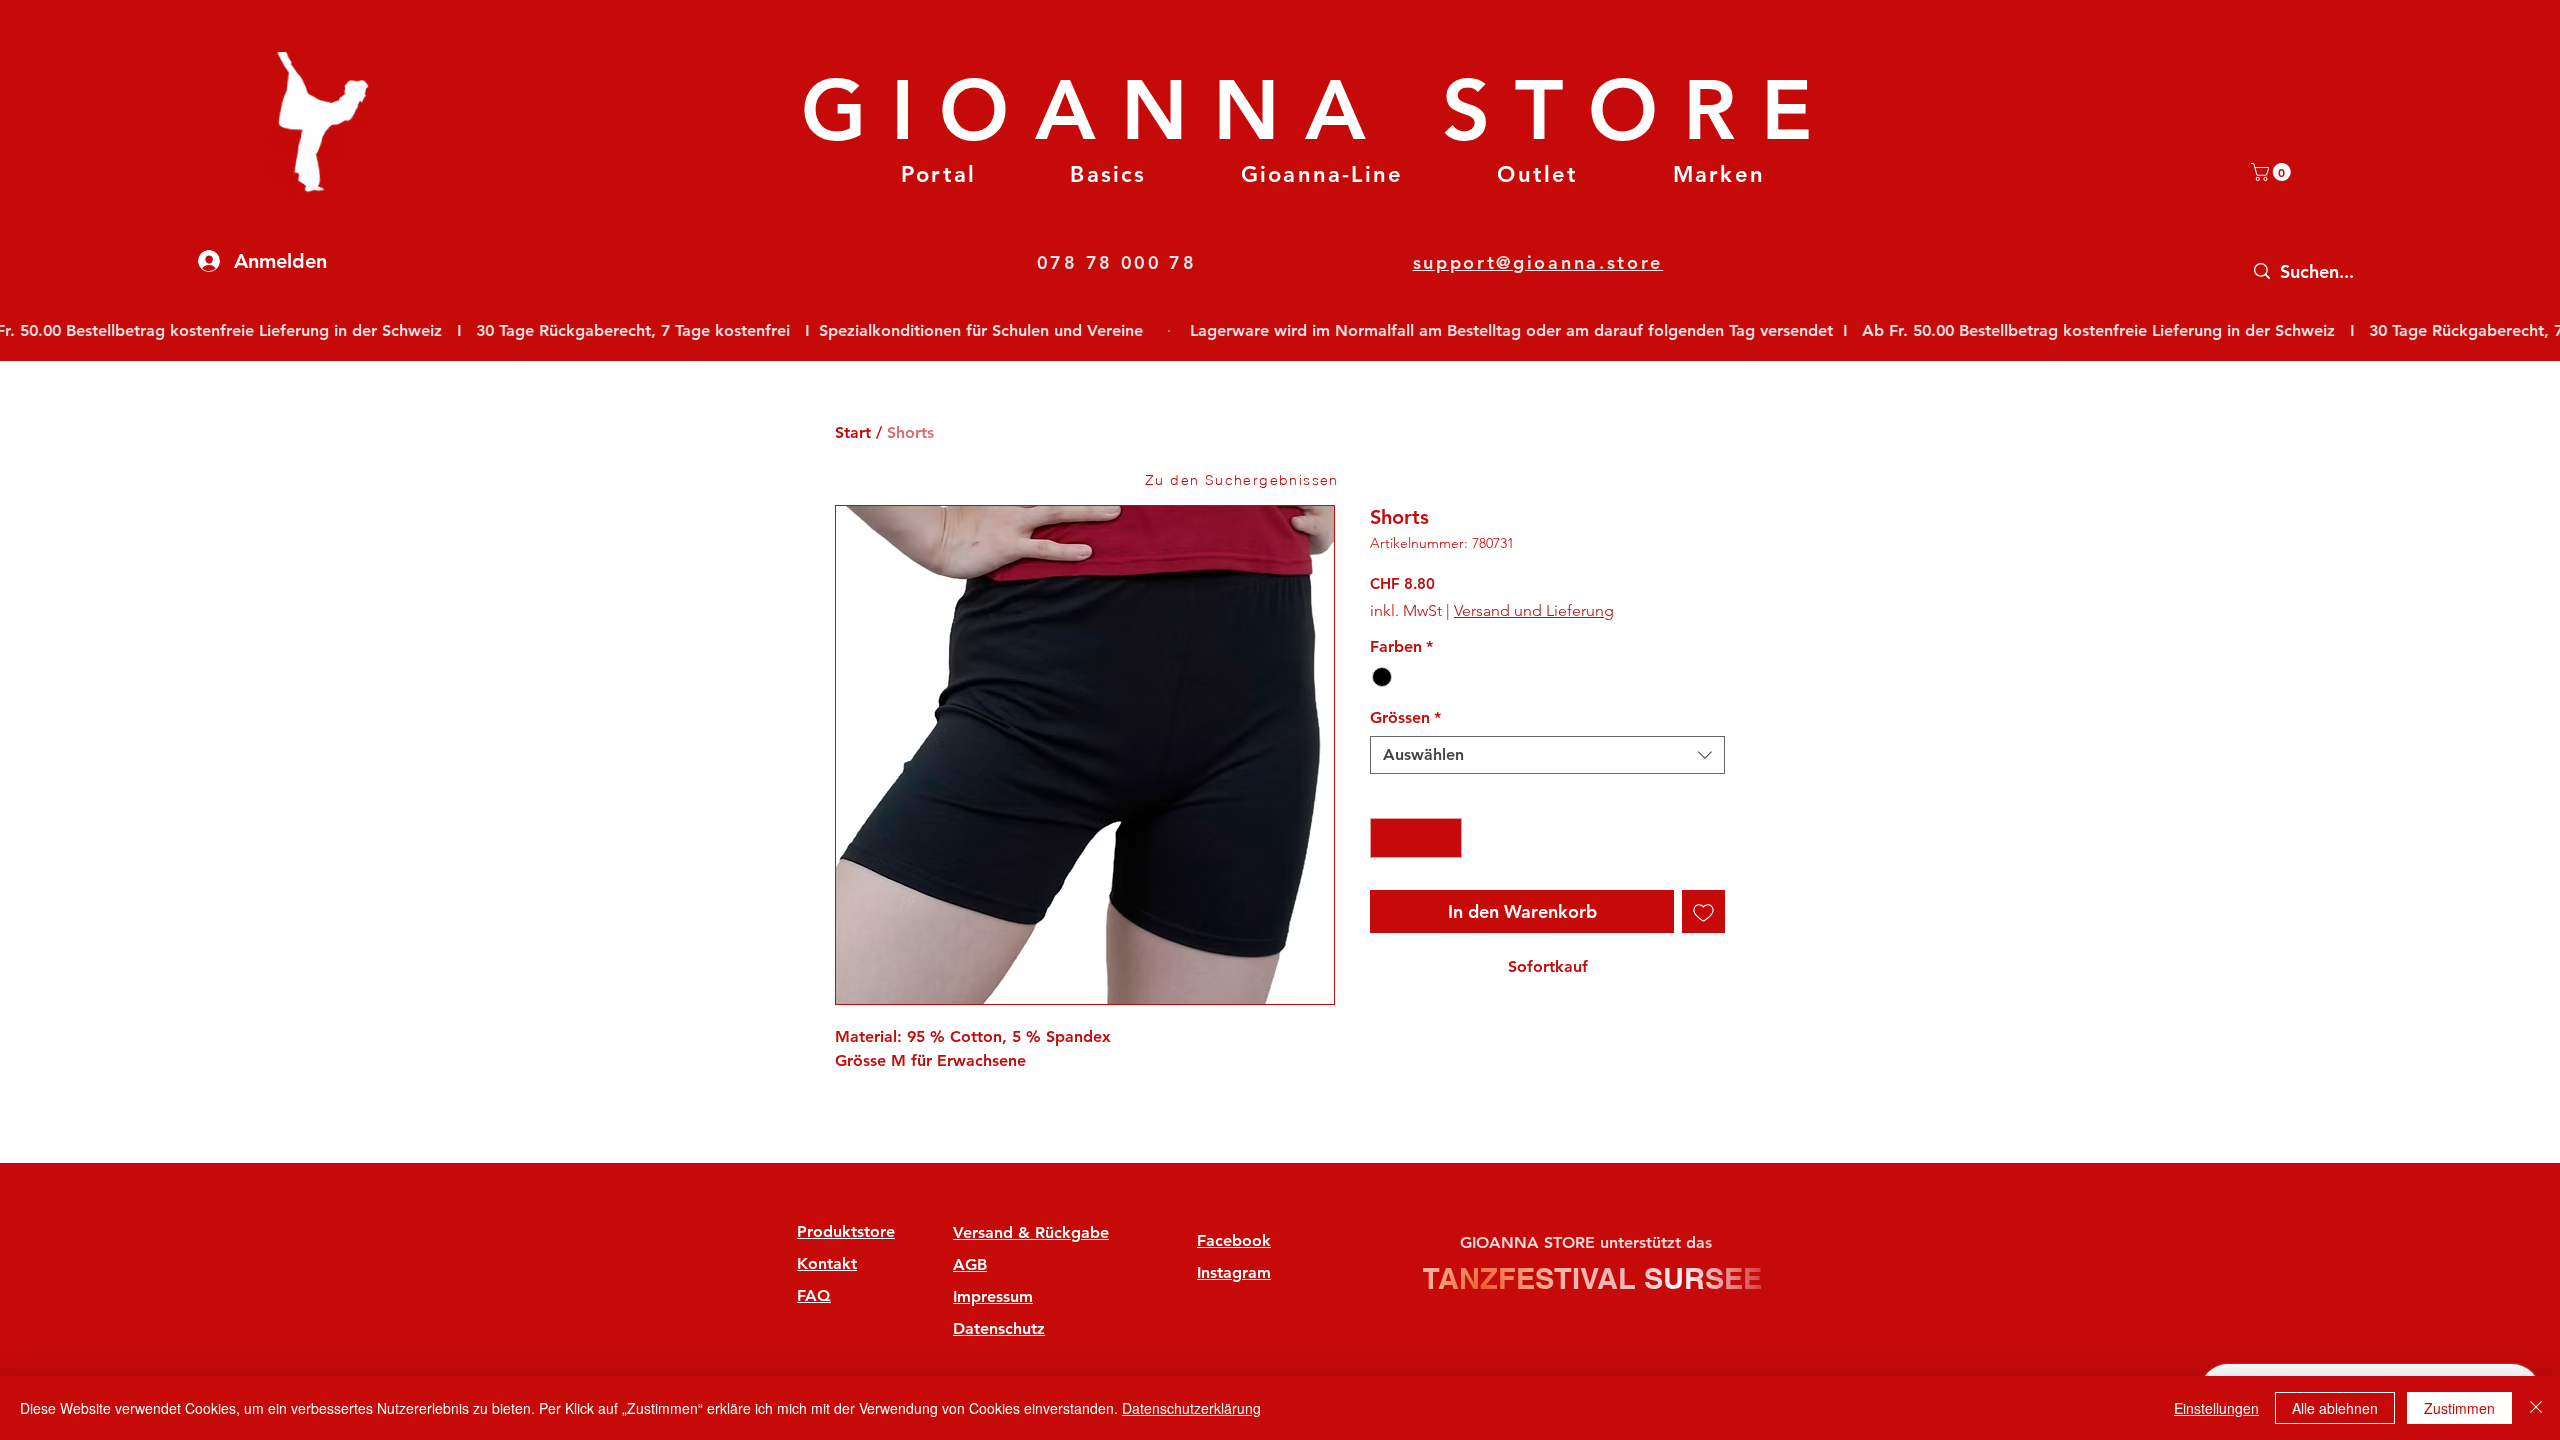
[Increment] (1445, 838)
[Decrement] (1387, 838)
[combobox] (1547, 755)
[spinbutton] (1416, 838)
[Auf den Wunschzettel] (1703, 911)
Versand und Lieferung (1534, 610)
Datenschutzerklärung (1191, 1408)
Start (853, 432)
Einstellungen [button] (2216, 1408)
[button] (1108, 174)
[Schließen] (2536, 1408)
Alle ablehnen (2335, 1408)
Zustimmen (2459, 1408)
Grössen (1405, 717)
